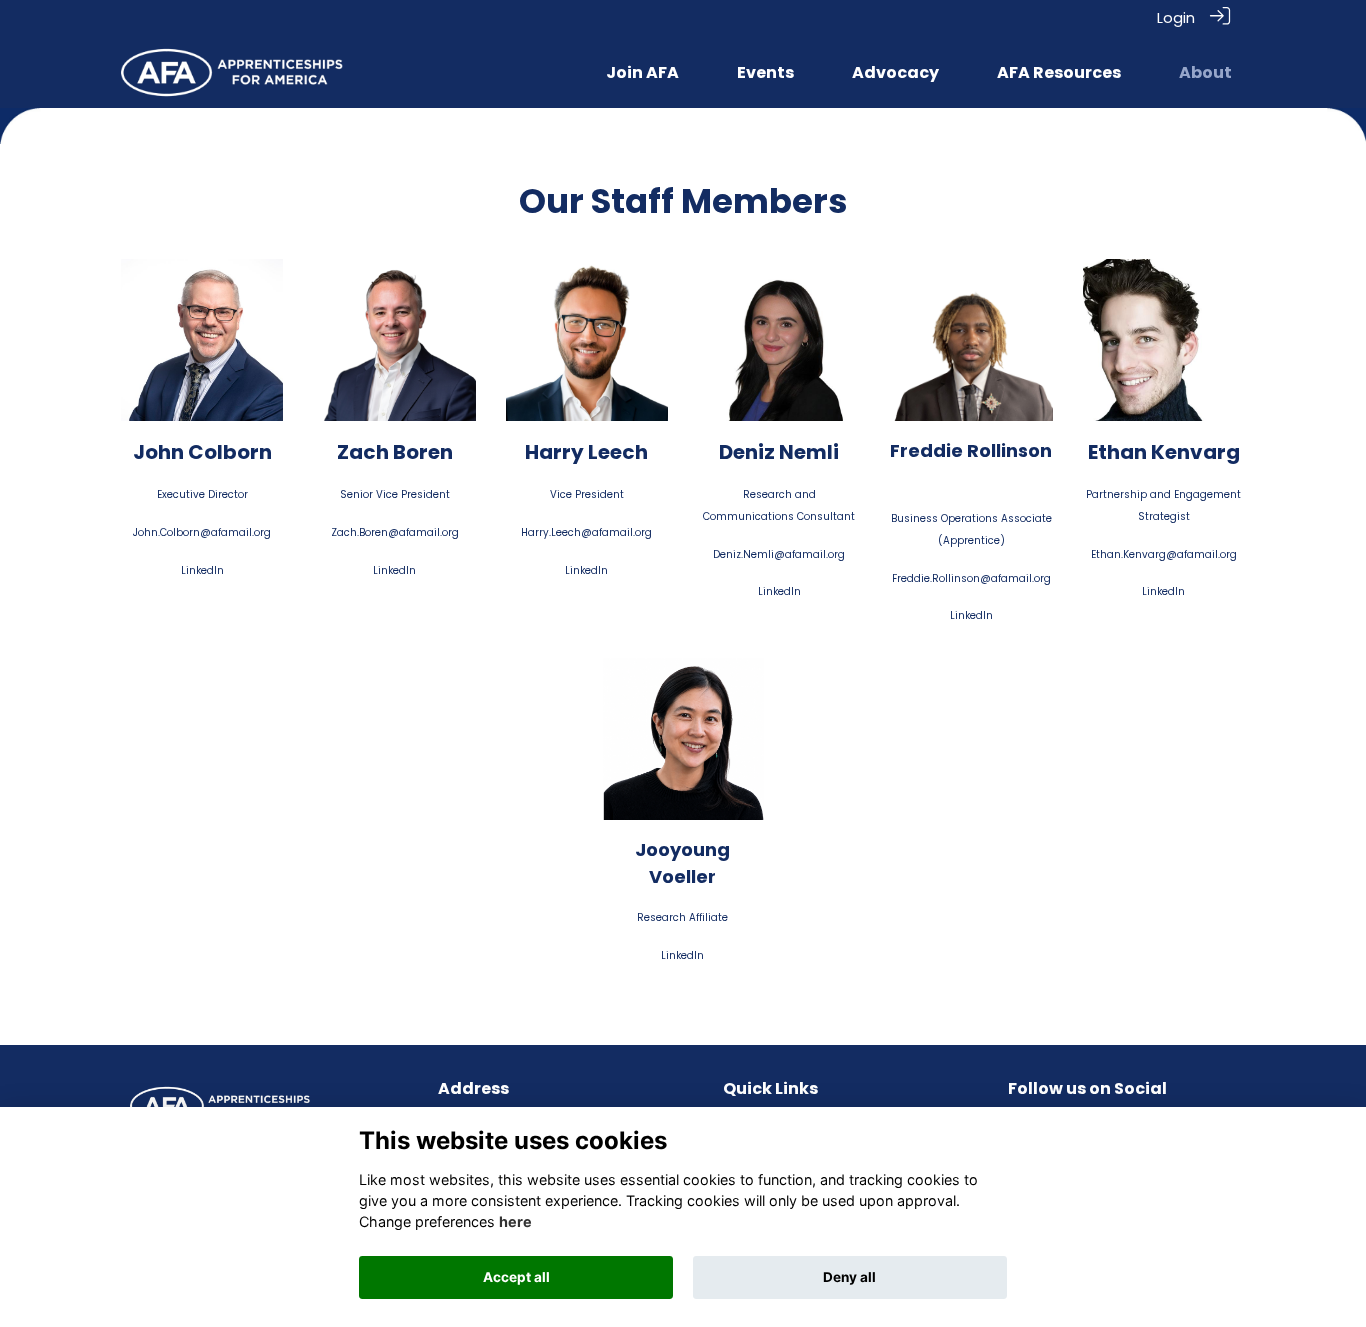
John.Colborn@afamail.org (202, 532)
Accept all (516, 1277)
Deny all (849, 1277)
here (515, 1221)
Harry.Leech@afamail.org (586, 532)
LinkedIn (202, 570)
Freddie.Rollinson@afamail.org (971, 578)
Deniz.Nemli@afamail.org (779, 554)
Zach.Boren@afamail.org (395, 532)
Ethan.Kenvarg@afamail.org (1164, 554)
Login (1176, 18)
